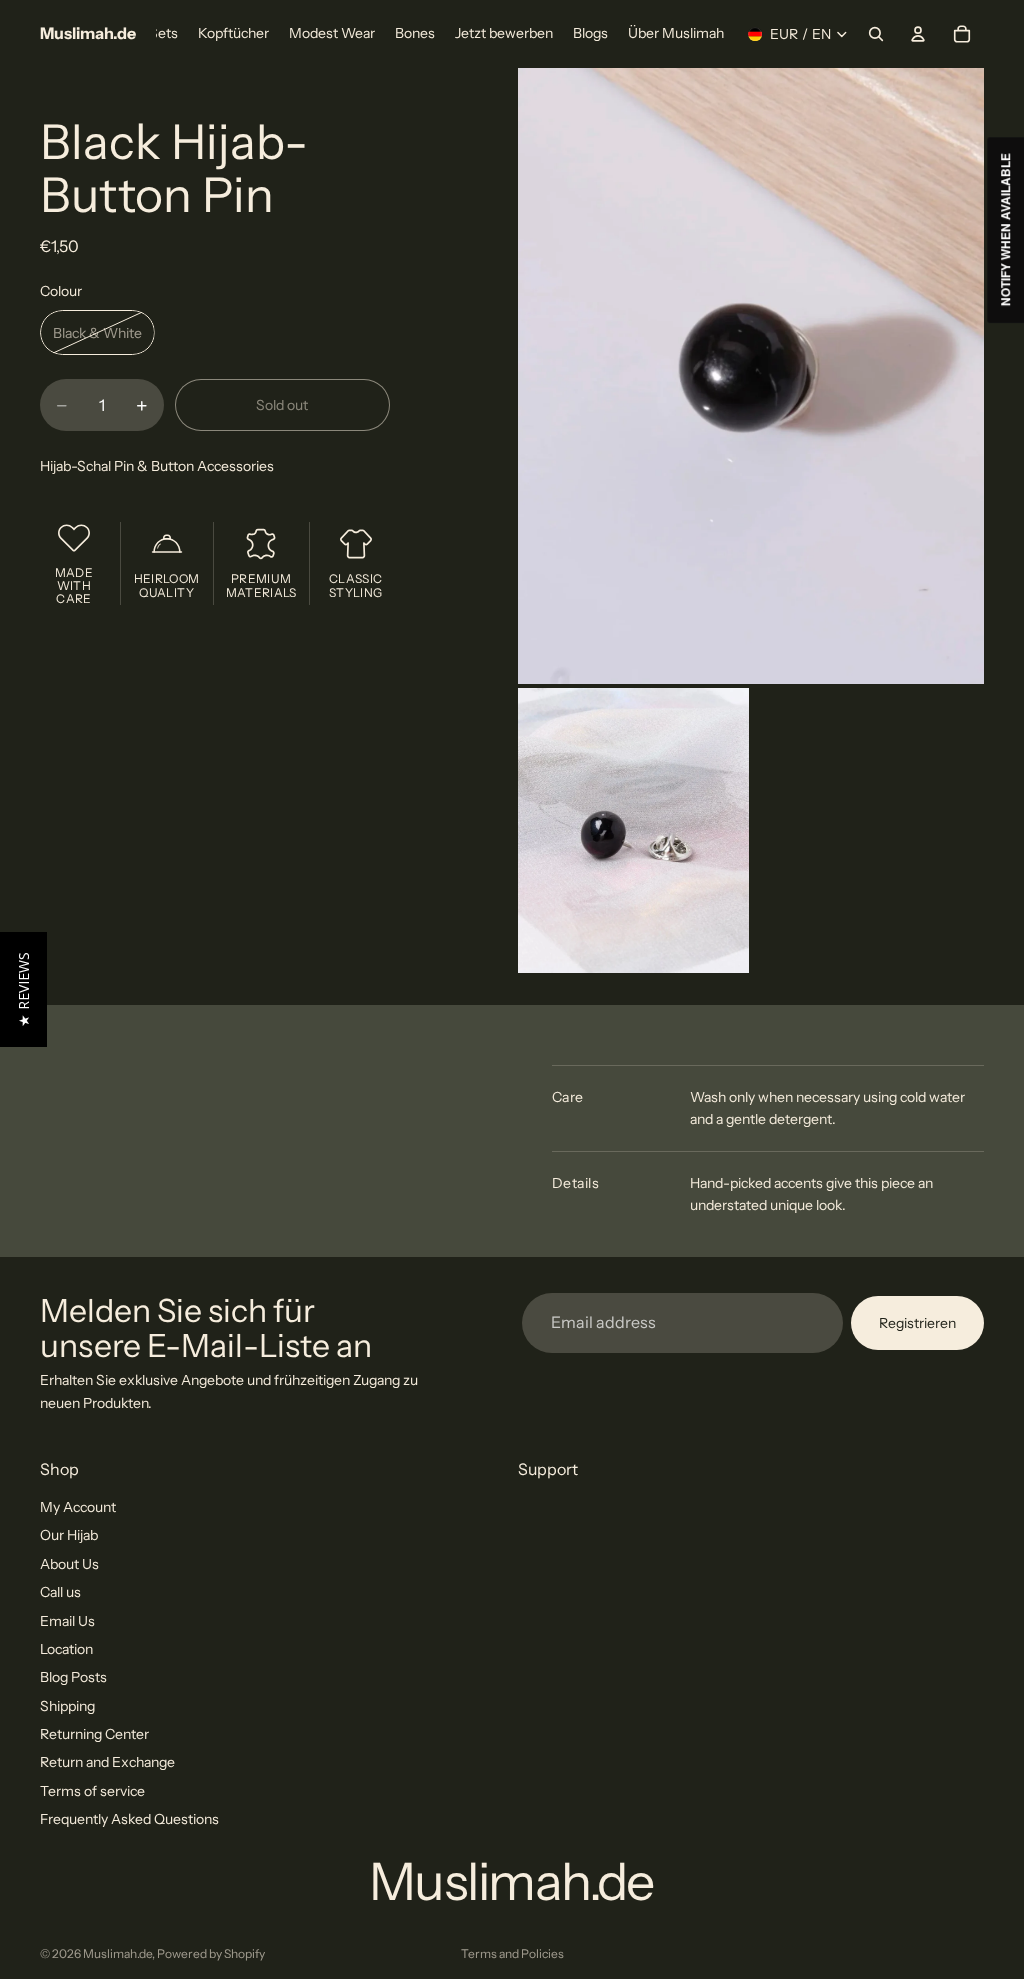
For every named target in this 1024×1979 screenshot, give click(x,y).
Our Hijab (69, 1535)
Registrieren (917, 1322)
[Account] (918, 34)
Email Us (67, 1620)
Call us (60, 1592)
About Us (69, 1564)
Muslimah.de (117, 1953)
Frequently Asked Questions (129, 1819)
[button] (23, 989)
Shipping (67, 1706)
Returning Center (94, 1734)
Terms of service (92, 1791)
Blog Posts (73, 1677)
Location (66, 1649)
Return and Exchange (107, 1762)
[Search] (876, 34)
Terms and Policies (512, 1953)
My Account (78, 1507)
